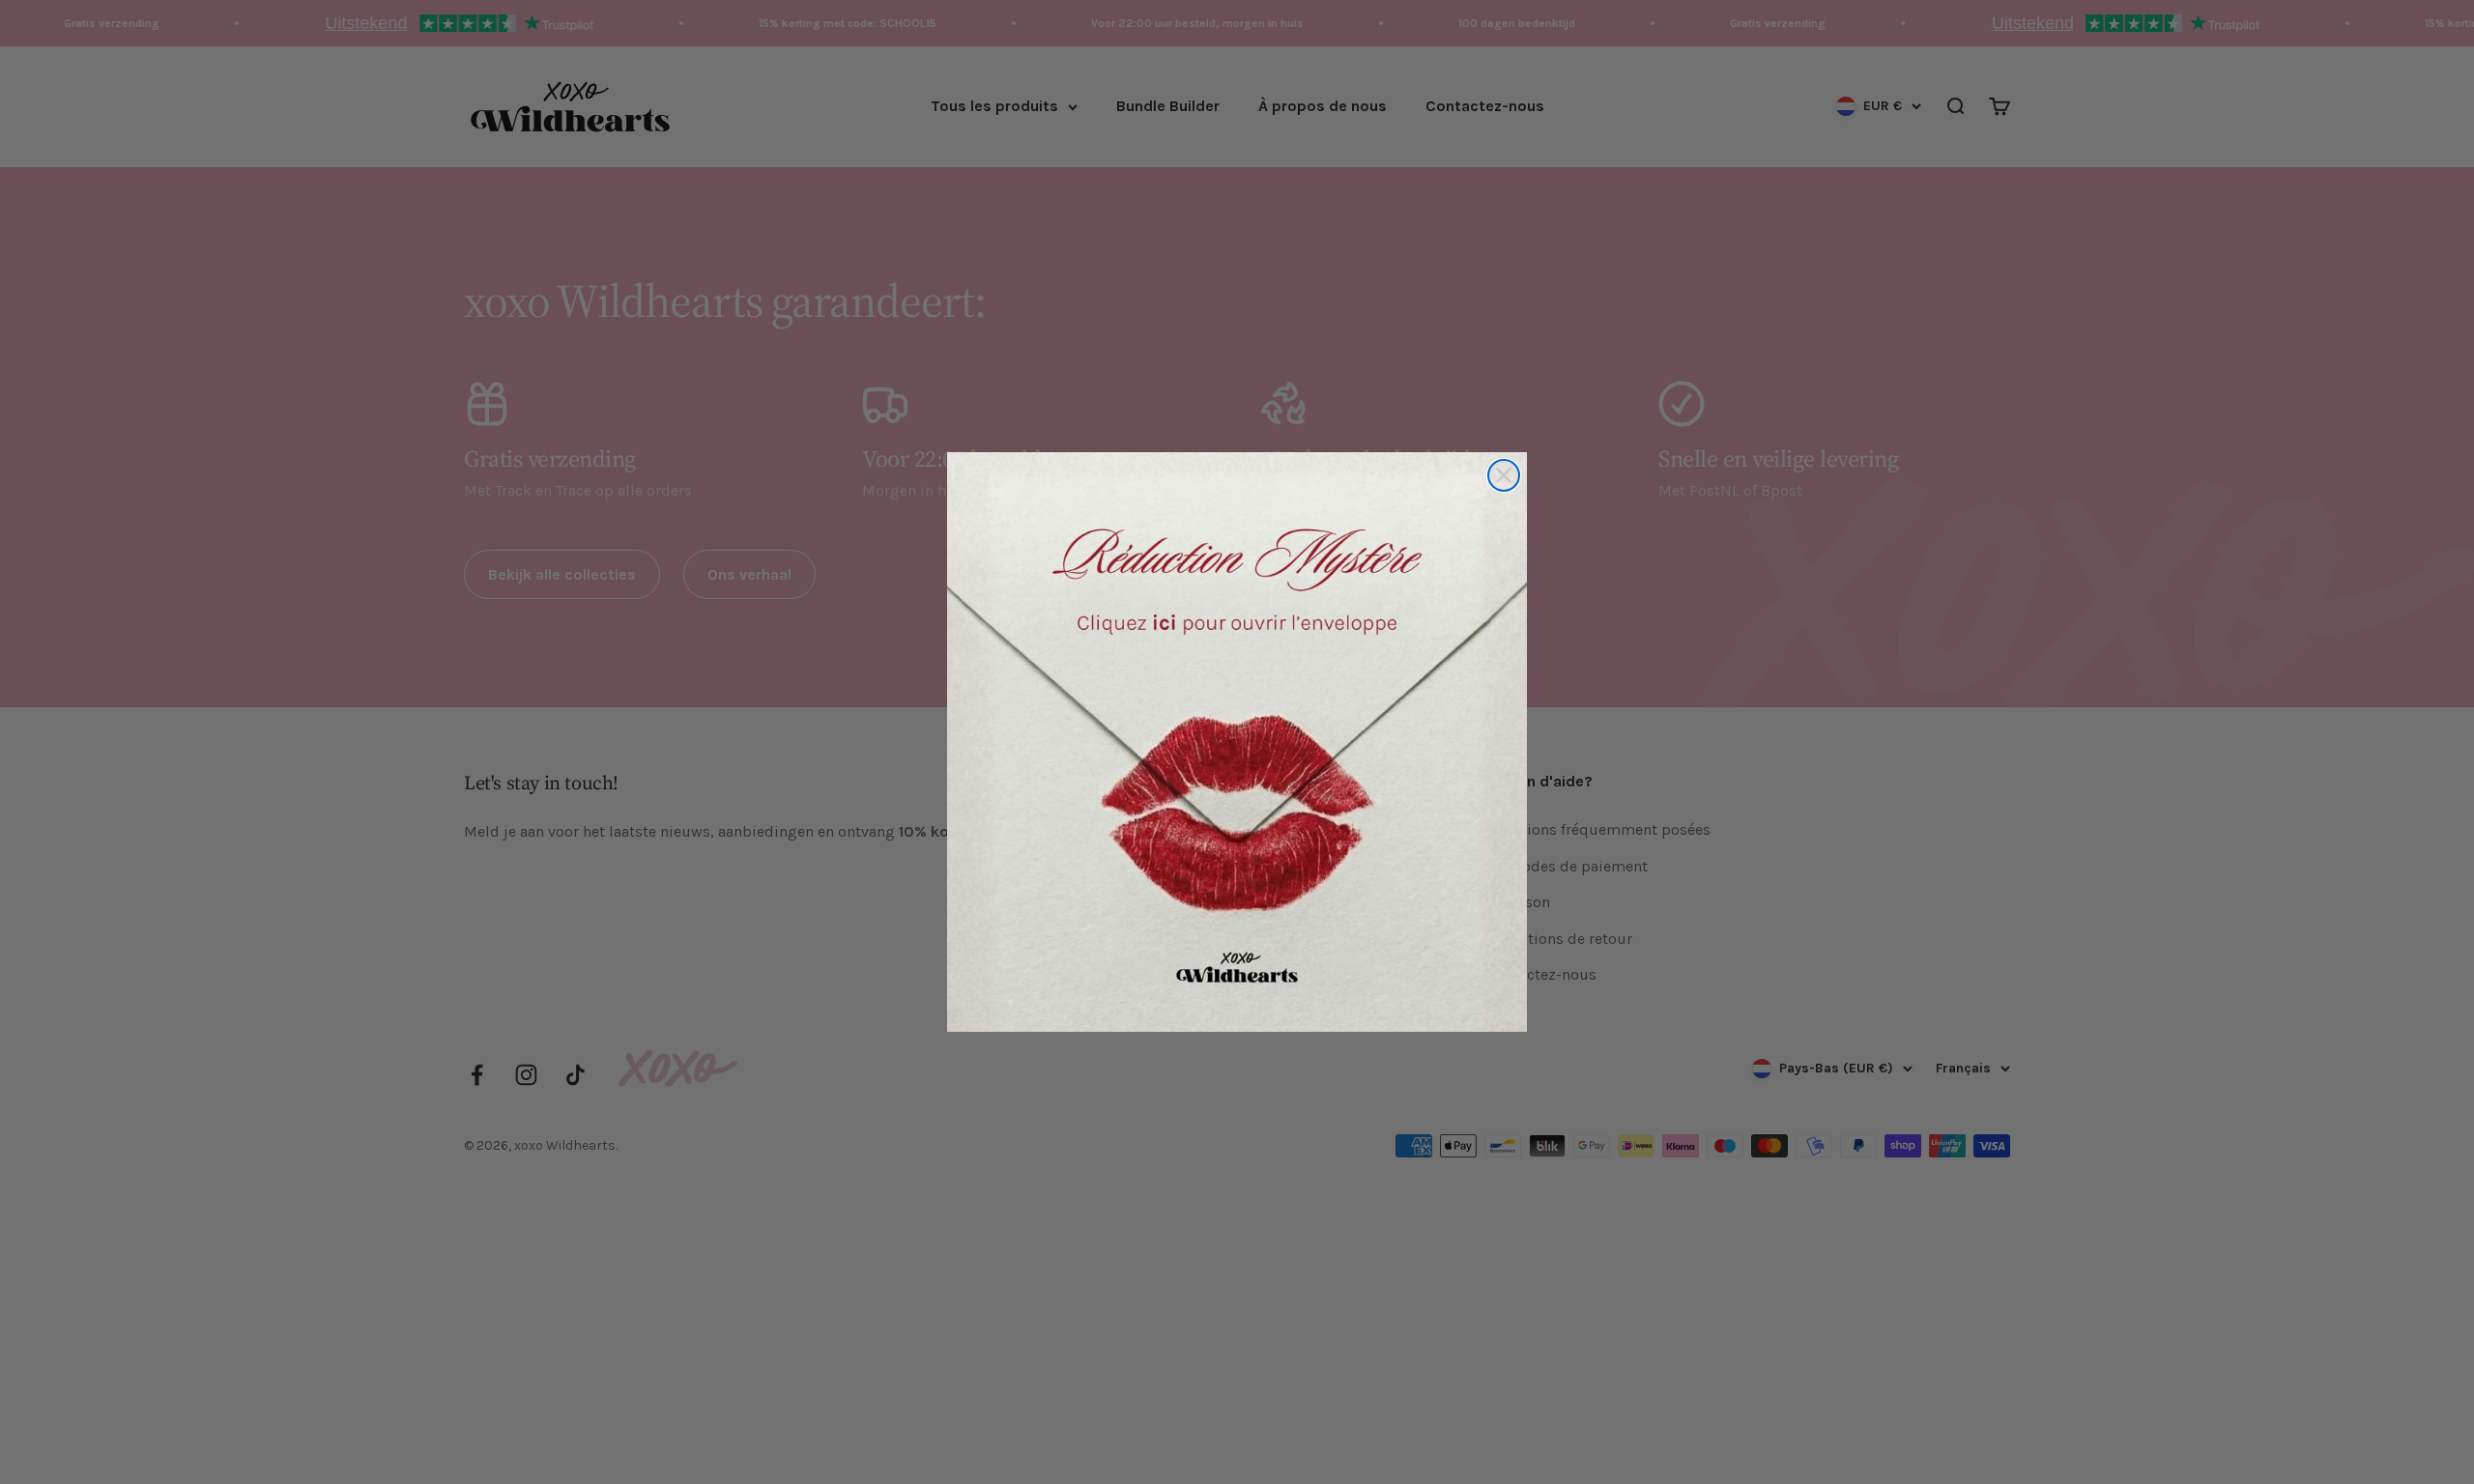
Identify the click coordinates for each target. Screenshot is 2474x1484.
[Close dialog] (1504, 475)
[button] (1237, 742)
